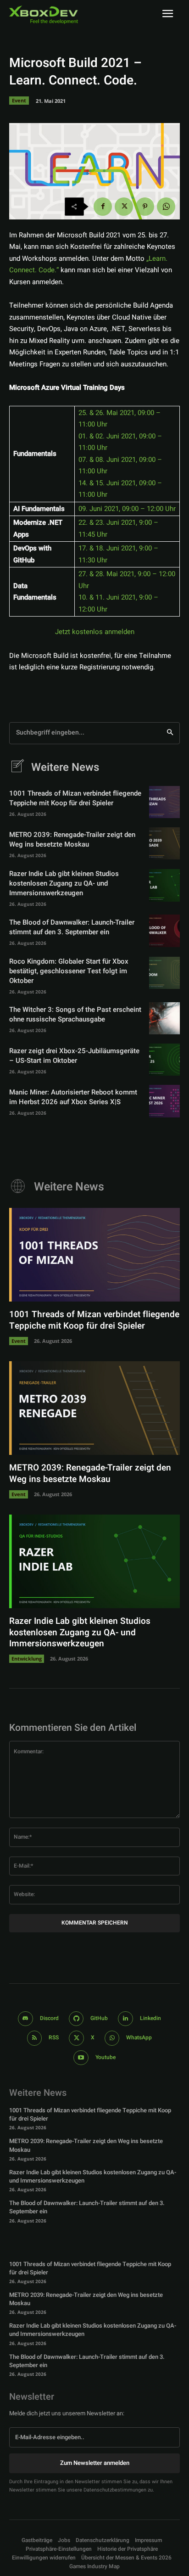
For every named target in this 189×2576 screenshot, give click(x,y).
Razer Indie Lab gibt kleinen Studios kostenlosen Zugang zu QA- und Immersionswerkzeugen (64, 883)
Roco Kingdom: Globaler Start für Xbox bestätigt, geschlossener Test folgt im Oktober (69, 971)
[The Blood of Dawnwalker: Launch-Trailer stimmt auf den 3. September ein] (164, 931)
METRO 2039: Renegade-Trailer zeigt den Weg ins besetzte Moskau (72, 839)
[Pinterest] (145, 207)
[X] (124, 207)
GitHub (99, 2018)
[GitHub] (76, 2019)
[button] (59, 2549)
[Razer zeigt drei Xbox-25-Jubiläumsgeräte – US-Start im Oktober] (164, 1060)
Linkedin (150, 2018)
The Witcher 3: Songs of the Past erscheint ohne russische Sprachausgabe (75, 1014)
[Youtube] (81, 2058)
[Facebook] (103, 207)
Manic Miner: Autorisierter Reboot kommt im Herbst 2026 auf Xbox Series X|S (73, 1097)
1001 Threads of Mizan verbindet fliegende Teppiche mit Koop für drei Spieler (75, 798)
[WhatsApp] (166, 207)
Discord (49, 2018)
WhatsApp (139, 2037)
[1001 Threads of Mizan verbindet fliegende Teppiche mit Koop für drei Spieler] (164, 802)
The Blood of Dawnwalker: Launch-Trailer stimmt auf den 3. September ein (72, 927)
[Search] (170, 733)
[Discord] (25, 2019)
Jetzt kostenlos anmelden (95, 632)
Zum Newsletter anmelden (95, 2463)
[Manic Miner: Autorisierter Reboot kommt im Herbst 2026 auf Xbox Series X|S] (164, 1101)
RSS (54, 2037)
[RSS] (35, 2038)
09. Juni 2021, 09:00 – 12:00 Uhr (127, 509)
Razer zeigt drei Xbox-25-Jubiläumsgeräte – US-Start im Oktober (74, 1056)
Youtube (106, 2057)
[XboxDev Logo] (44, 15)
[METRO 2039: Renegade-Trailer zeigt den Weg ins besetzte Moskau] (164, 843)
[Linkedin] (125, 2019)
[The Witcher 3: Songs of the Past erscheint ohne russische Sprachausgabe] (164, 1018)
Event (19, 100)
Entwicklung (27, 1658)
